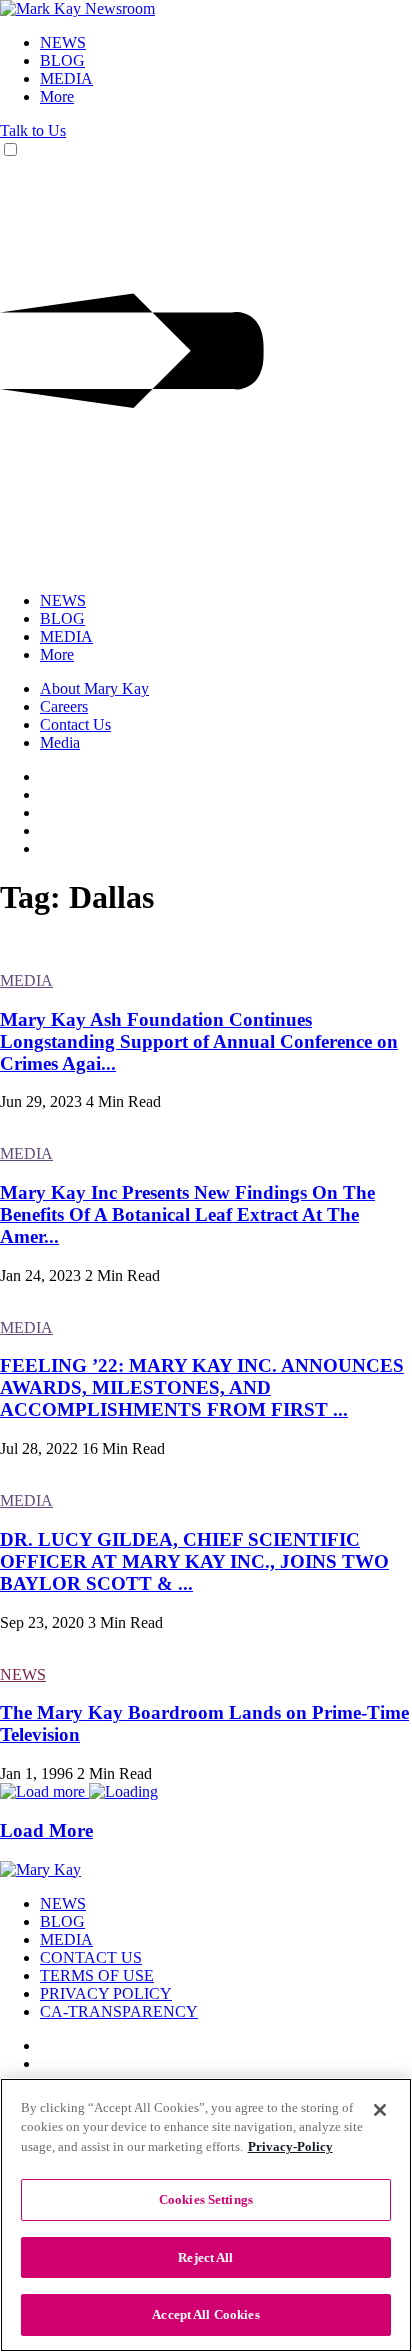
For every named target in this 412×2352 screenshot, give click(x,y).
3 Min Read (125, 1622)
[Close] (380, 2110)
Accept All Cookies (205, 2314)
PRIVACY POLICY (106, 1993)
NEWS (63, 42)
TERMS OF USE (97, 1975)
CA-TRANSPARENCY (119, 2011)
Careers (64, 706)
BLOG (62, 60)
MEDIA (66, 78)
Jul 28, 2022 (39, 1448)
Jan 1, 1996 (36, 1773)
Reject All (205, 2257)
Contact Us (75, 724)
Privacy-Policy (290, 2146)
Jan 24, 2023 (40, 1275)
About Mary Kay (94, 688)
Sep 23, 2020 (42, 1622)
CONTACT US (91, 1957)
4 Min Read (123, 1101)
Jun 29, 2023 (41, 1101)
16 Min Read (123, 1448)
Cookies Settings (206, 2199)
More (57, 96)
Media (60, 742)
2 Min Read (122, 1275)
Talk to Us (33, 130)
